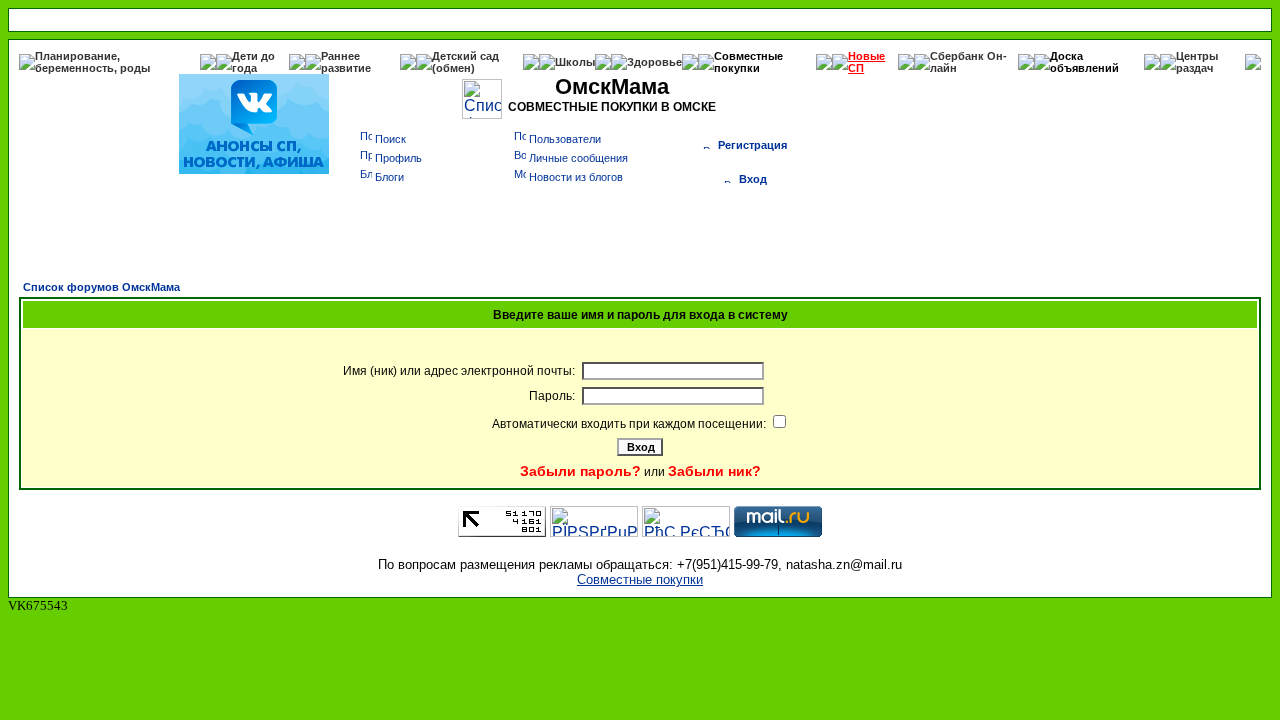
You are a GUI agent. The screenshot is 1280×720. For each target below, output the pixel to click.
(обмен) (453, 68)
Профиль (398, 158)
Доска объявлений (1084, 62)
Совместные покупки (748, 62)
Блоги (389, 177)
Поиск (390, 139)
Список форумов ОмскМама (101, 287)
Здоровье (654, 62)
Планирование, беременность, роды (92, 62)
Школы (575, 62)
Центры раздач (1197, 62)
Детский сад (465, 56)
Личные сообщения (578, 158)
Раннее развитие (346, 62)
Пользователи (565, 139)
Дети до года (253, 62)
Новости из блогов (576, 177)
